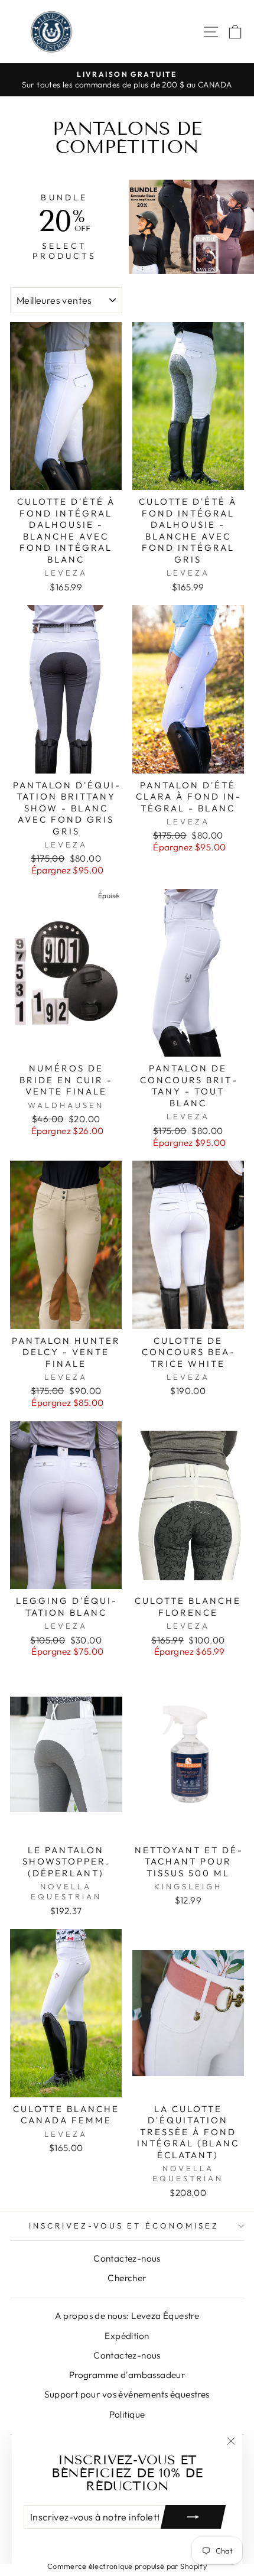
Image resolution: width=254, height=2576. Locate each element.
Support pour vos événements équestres (127, 2394)
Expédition (127, 2336)
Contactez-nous (127, 2258)
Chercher (127, 2278)
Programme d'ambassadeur (127, 2375)
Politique (127, 2414)
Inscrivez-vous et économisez (124, 2226)
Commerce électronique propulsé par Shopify (127, 2566)
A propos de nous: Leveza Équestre (127, 2316)
